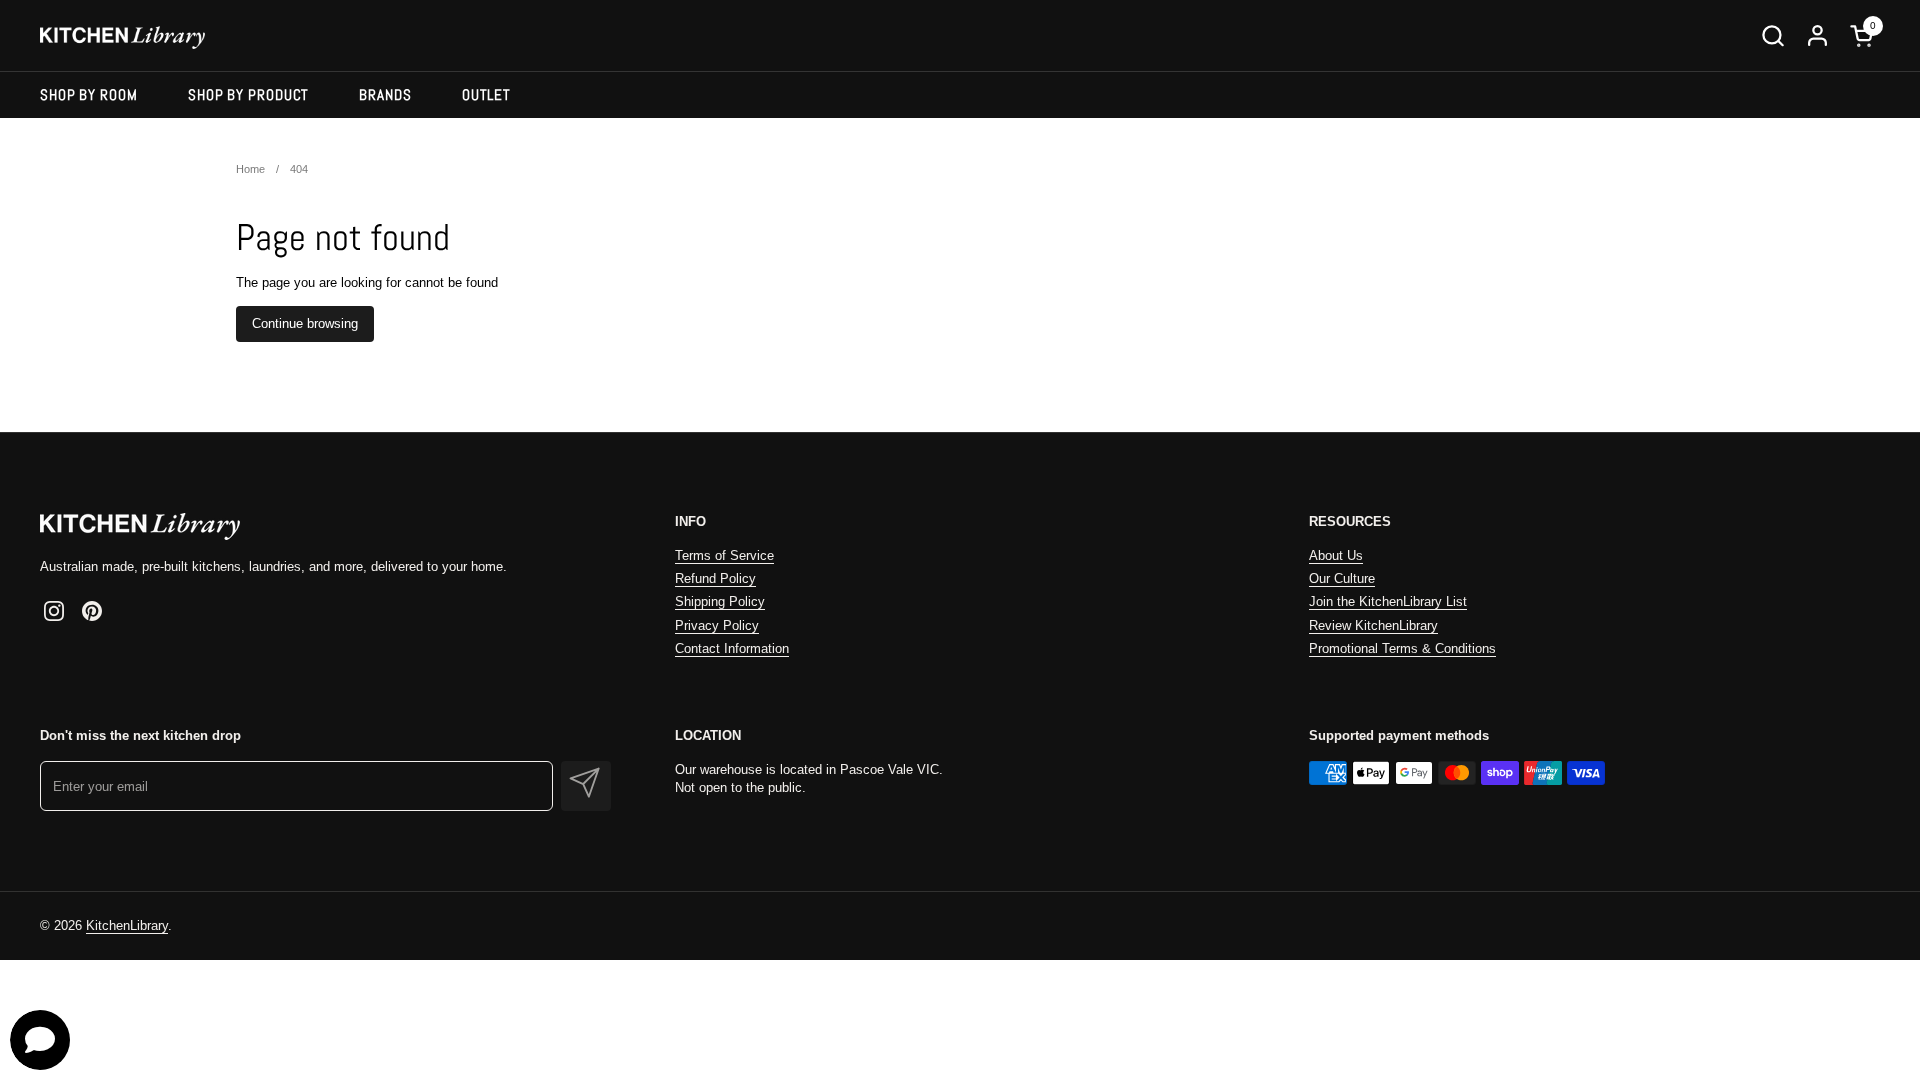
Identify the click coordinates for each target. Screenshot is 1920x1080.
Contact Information (732, 648)
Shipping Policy (720, 601)
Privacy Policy (717, 625)
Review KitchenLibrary (1373, 625)
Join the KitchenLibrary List (1388, 601)
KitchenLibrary (127, 925)
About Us (1336, 555)
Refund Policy (715, 578)
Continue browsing (305, 323)
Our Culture (1342, 578)
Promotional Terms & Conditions (1402, 648)
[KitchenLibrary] (122, 35)
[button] (1772, 35)
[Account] (1817, 35)
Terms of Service (724, 555)
